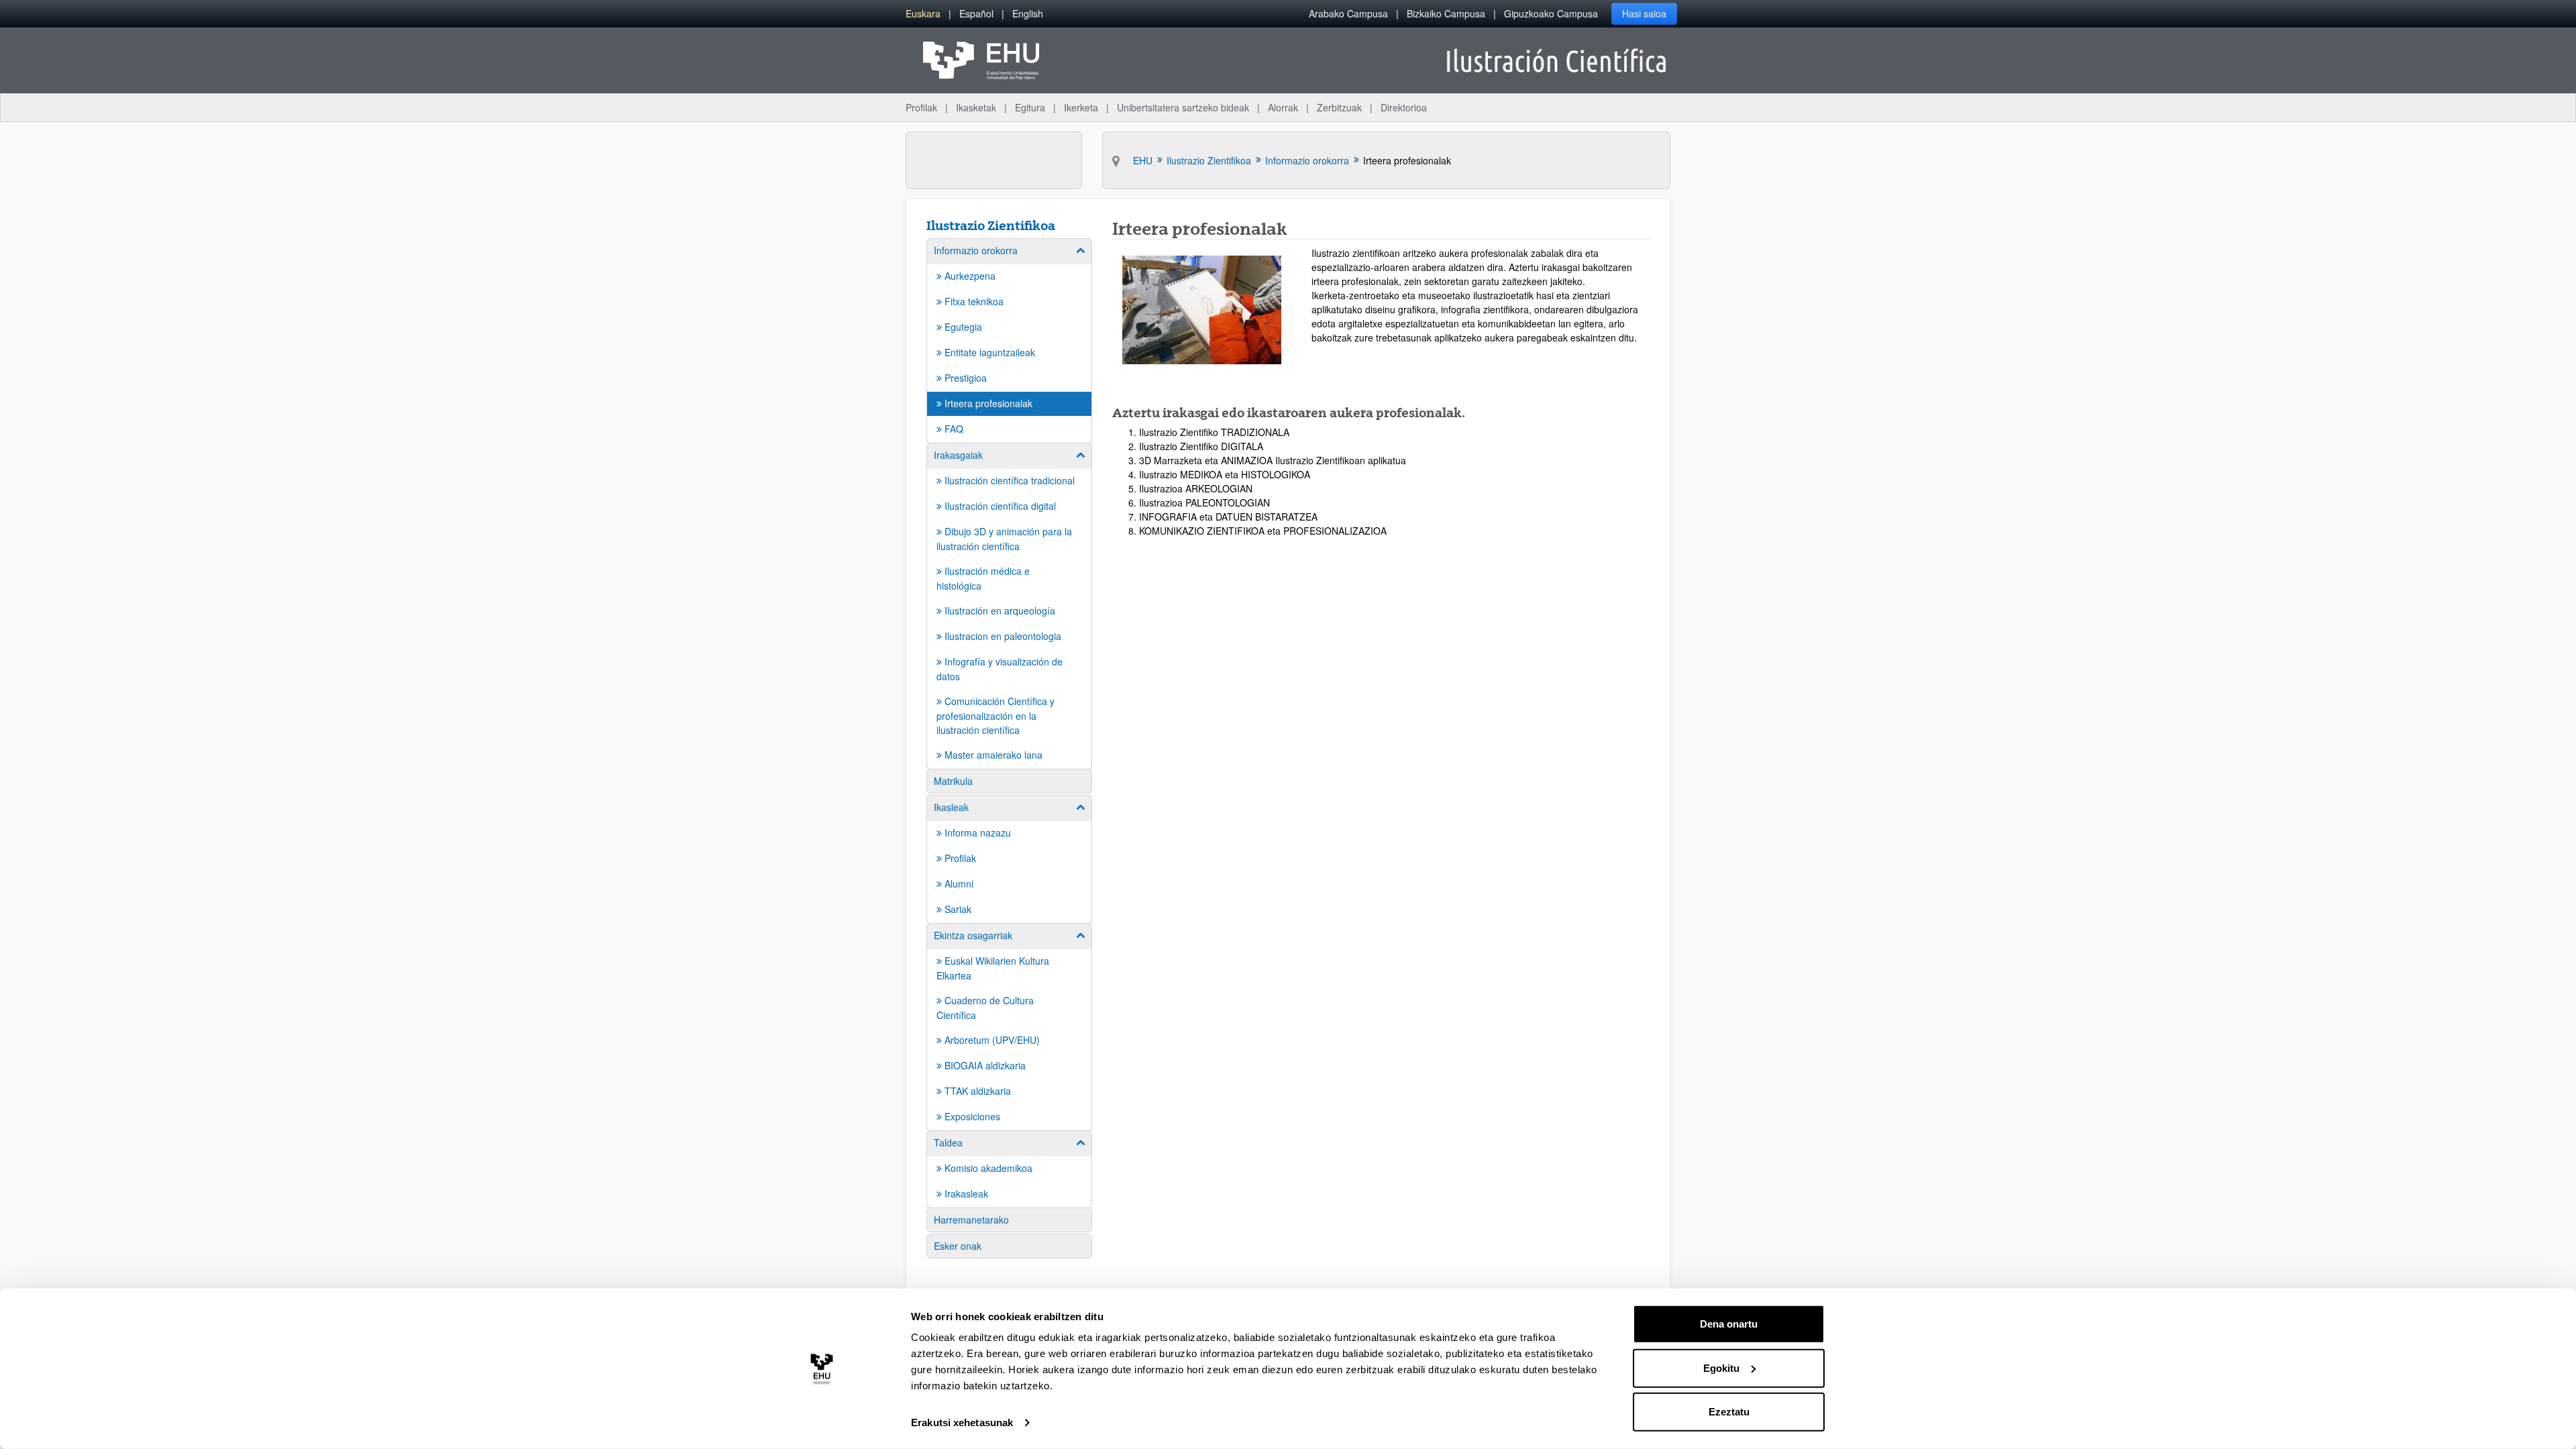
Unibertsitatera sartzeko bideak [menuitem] (1183, 107)
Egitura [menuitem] (1030, 107)
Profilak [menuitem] (921, 107)
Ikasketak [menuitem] (976, 107)
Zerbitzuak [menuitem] (1339, 107)
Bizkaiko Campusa (1446, 13)
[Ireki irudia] (1202, 310)
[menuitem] (923, 14)
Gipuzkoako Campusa (1551, 13)
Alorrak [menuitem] (1283, 107)
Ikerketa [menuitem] (1081, 107)
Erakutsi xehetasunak (962, 1423)
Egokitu (1721, 1367)
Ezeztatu (1729, 1412)
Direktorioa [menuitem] (1404, 107)
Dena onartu (1729, 1324)
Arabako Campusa (1348, 13)
